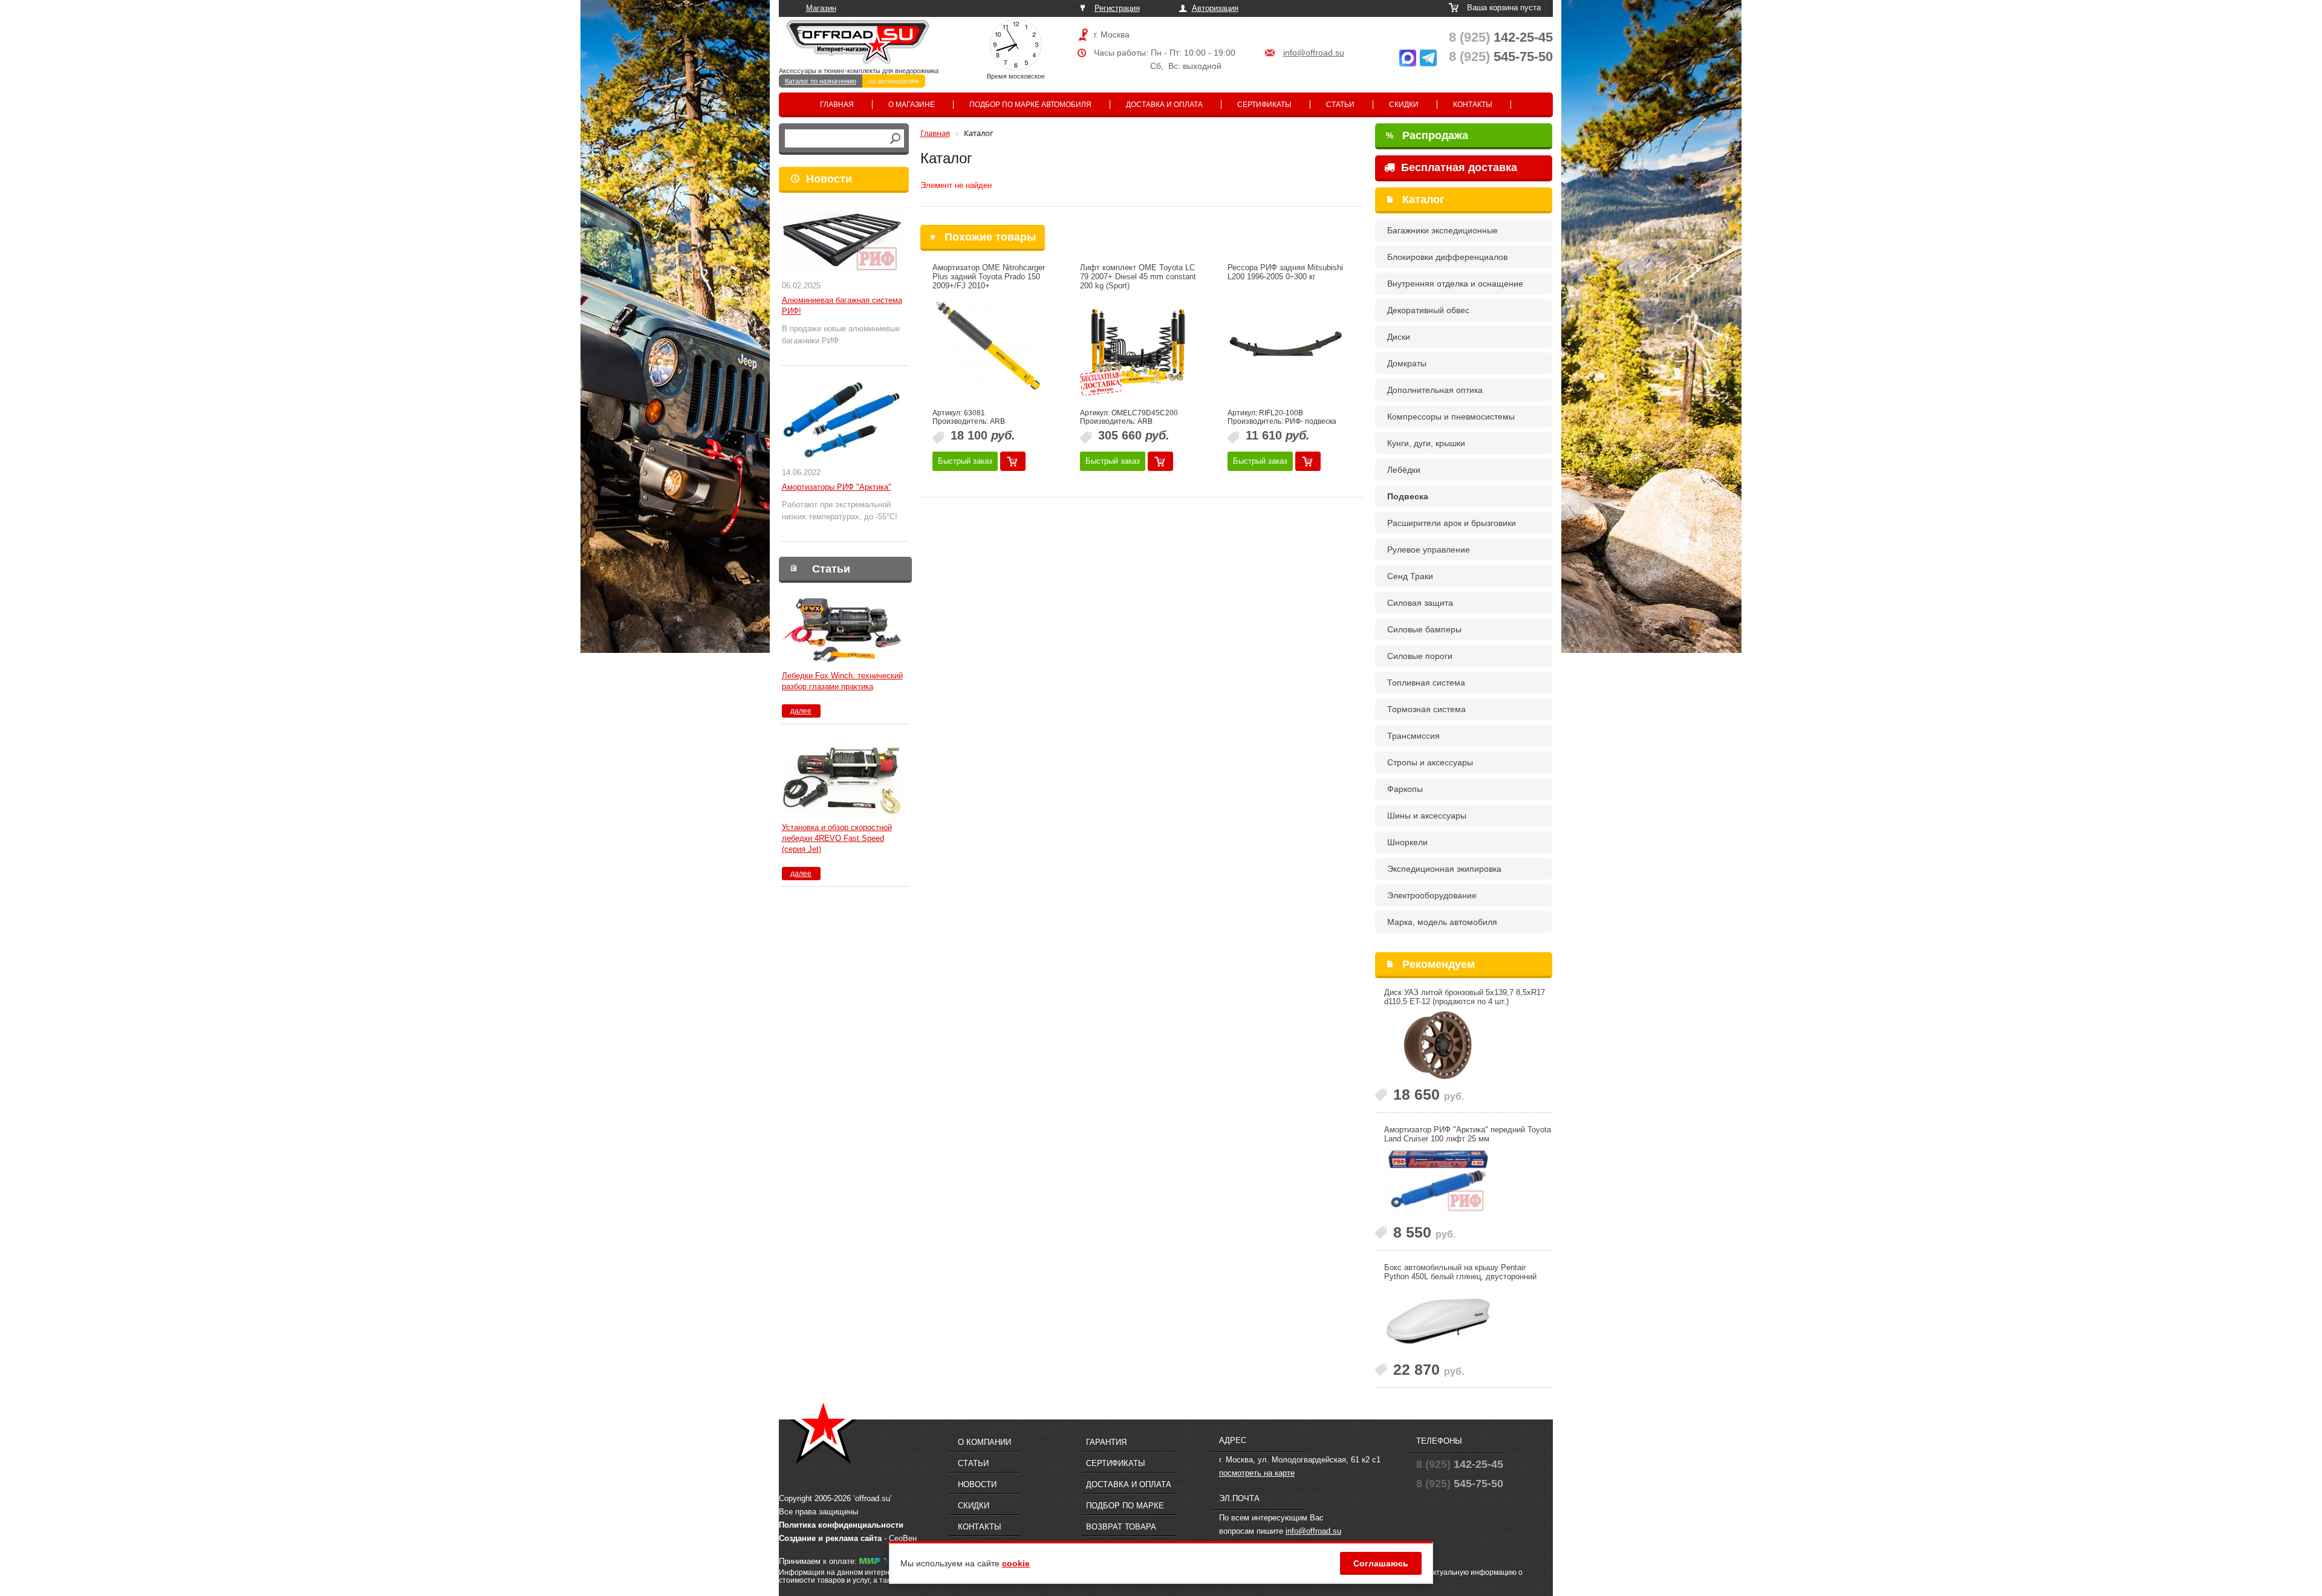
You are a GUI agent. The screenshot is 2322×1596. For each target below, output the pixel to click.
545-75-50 (1501, 57)
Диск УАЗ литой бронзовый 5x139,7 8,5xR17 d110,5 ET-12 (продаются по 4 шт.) (1465, 997)
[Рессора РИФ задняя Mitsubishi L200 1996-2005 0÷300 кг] (1285, 348)
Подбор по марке (1125, 1506)
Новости (829, 179)
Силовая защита (1420, 603)
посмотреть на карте (1257, 1473)
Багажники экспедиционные (1442, 230)
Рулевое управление (1429, 550)
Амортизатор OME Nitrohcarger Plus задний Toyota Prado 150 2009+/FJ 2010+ (989, 277)
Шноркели (1407, 842)
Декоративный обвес (1428, 310)
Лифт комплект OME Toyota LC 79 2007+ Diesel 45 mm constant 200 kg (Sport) (1138, 277)
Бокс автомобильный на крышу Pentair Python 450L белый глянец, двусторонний (1460, 1272)
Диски (1399, 337)
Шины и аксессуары (1427, 816)
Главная (837, 105)
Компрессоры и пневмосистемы (1451, 417)
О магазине (912, 105)
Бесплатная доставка (1458, 167)
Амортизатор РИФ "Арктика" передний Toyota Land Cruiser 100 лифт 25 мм (1468, 1134)
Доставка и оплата (1164, 105)
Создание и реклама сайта (830, 1538)
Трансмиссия (1413, 736)
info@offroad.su (1314, 53)
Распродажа (1427, 135)
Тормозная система (1426, 709)
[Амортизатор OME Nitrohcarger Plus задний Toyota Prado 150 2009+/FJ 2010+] (990, 348)
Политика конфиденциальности (841, 1525)
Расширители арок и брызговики (1452, 523)
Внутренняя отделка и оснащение (1455, 284)
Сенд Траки (1410, 576)
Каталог (1423, 199)
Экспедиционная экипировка (1444, 869)
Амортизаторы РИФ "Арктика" (837, 487)
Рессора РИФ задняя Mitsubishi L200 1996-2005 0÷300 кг (1285, 272)
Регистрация (1117, 8)
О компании (984, 1442)
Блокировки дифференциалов (1447, 257)
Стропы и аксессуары (1430, 762)
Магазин (821, 8)
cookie (1016, 1563)
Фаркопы (1405, 789)
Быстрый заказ (965, 461)
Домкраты (1407, 363)
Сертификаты (1264, 105)
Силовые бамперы (1424, 629)
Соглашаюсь (1381, 1563)
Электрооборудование (1432, 895)
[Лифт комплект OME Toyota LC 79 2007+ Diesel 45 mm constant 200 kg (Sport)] (1137, 348)
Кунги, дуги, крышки (1426, 443)
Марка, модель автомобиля (1442, 922)
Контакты (1473, 105)
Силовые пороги (1420, 656)
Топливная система (1426, 683)
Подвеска (1408, 496)
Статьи (1340, 105)
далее (801, 711)
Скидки (1404, 105)
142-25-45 (1501, 37)
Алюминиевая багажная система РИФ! (842, 306)
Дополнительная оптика (1435, 390)
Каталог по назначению (821, 81)
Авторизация (1215, 8)
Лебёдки (1404, 470)
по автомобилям (894, 81)
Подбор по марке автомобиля (1030, 105)
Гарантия (1106, 1442)
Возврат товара (1121, 1527)
